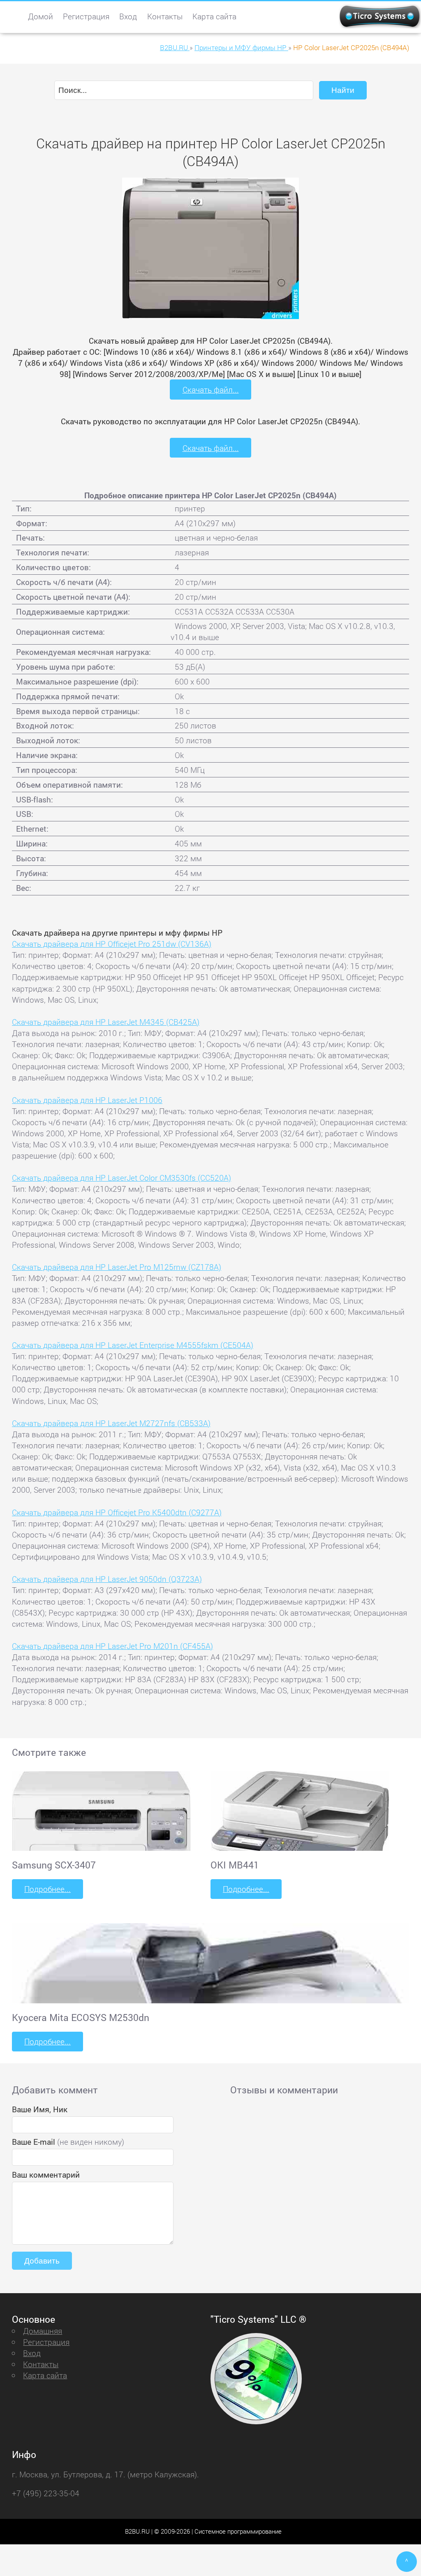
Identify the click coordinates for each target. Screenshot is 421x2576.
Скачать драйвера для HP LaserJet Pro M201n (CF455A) (112, 1646)
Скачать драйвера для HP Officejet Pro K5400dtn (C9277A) (117, 1512)
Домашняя (43, 2331)
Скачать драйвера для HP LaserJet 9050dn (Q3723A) (107, 1579)
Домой (40, 16)
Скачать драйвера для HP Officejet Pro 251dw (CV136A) (112, 944)
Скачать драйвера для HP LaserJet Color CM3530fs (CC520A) (121, 1178)
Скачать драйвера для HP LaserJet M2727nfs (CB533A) (111, 1423)
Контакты (165, 16)
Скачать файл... (211, 390)
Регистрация (86, 16)
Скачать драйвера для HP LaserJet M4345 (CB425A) (106, 1022)
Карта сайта (214, 16)
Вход (128, 16)
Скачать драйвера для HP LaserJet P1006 (87, 1100)
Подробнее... (47, 1889)
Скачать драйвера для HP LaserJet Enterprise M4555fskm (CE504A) (133, 1345)
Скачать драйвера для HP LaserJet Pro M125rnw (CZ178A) (117, 1267)
